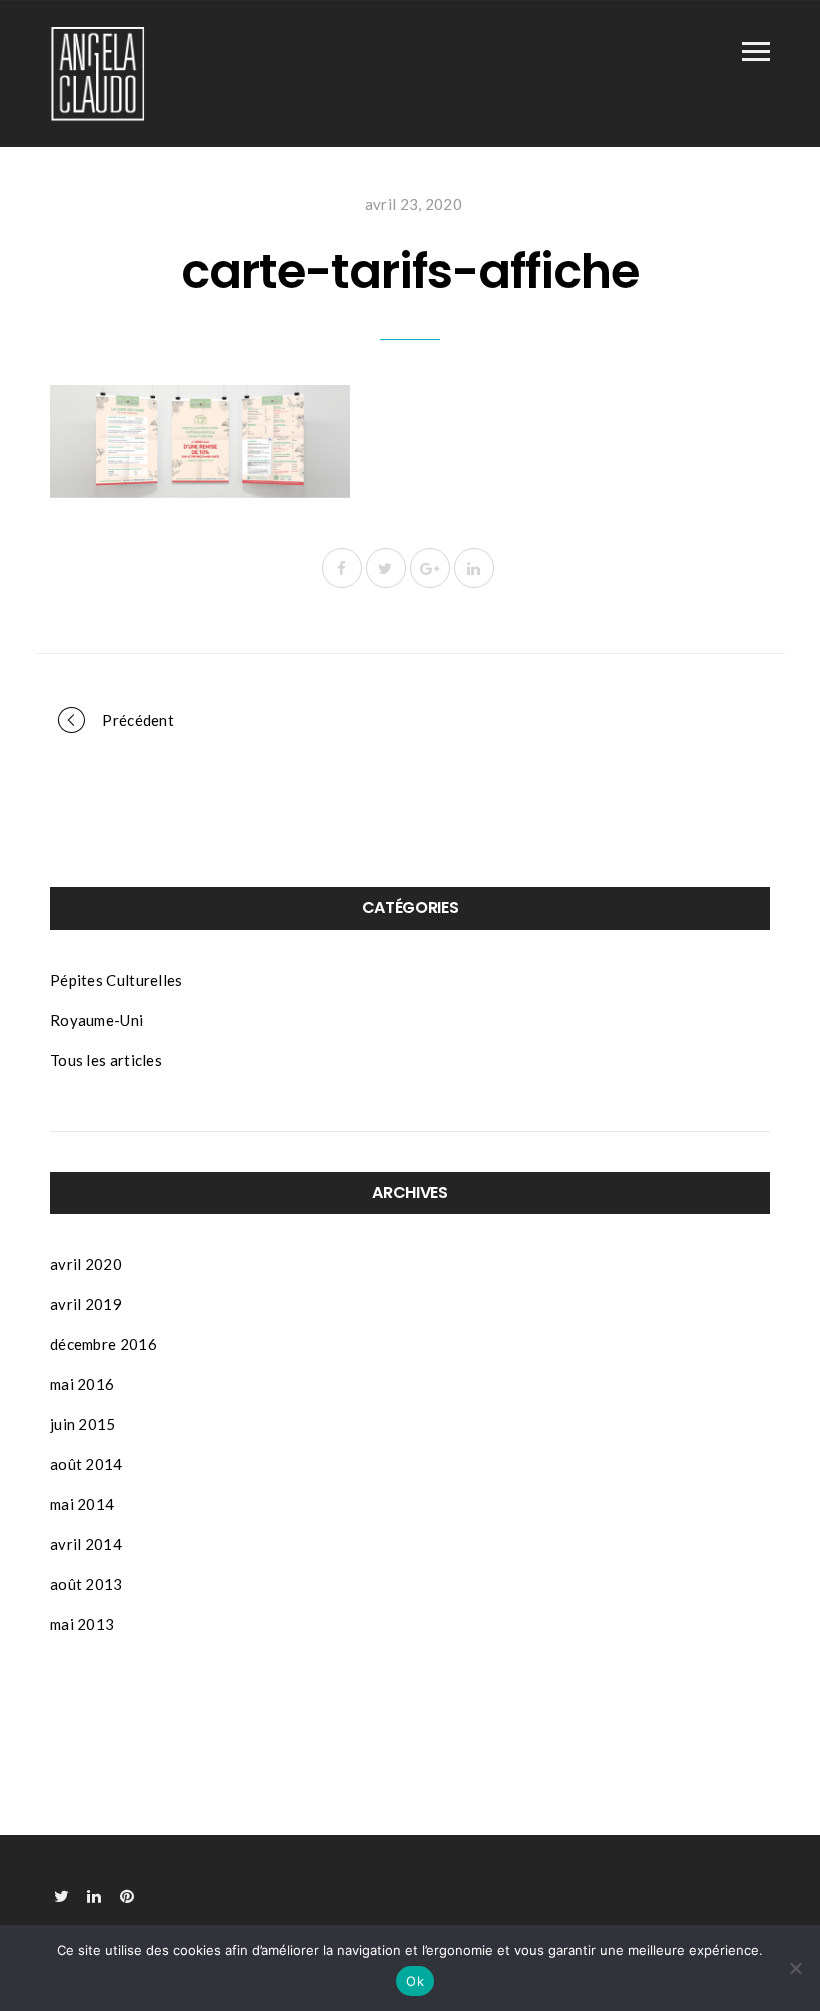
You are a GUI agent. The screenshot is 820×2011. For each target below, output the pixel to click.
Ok (415, 1981)
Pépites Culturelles (116, 980)
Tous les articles (106, 1060)
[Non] (795, 1968)
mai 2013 (82, 1624)
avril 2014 (86, 1544)
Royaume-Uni (96, 1020)
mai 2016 (82, 1384)
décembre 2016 (103, 1344)
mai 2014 (82, 1504)
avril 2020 (86, 1264)
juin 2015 (83, 1424)
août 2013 (86, 1584)
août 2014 (86, 1464)
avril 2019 (86, 1304)
